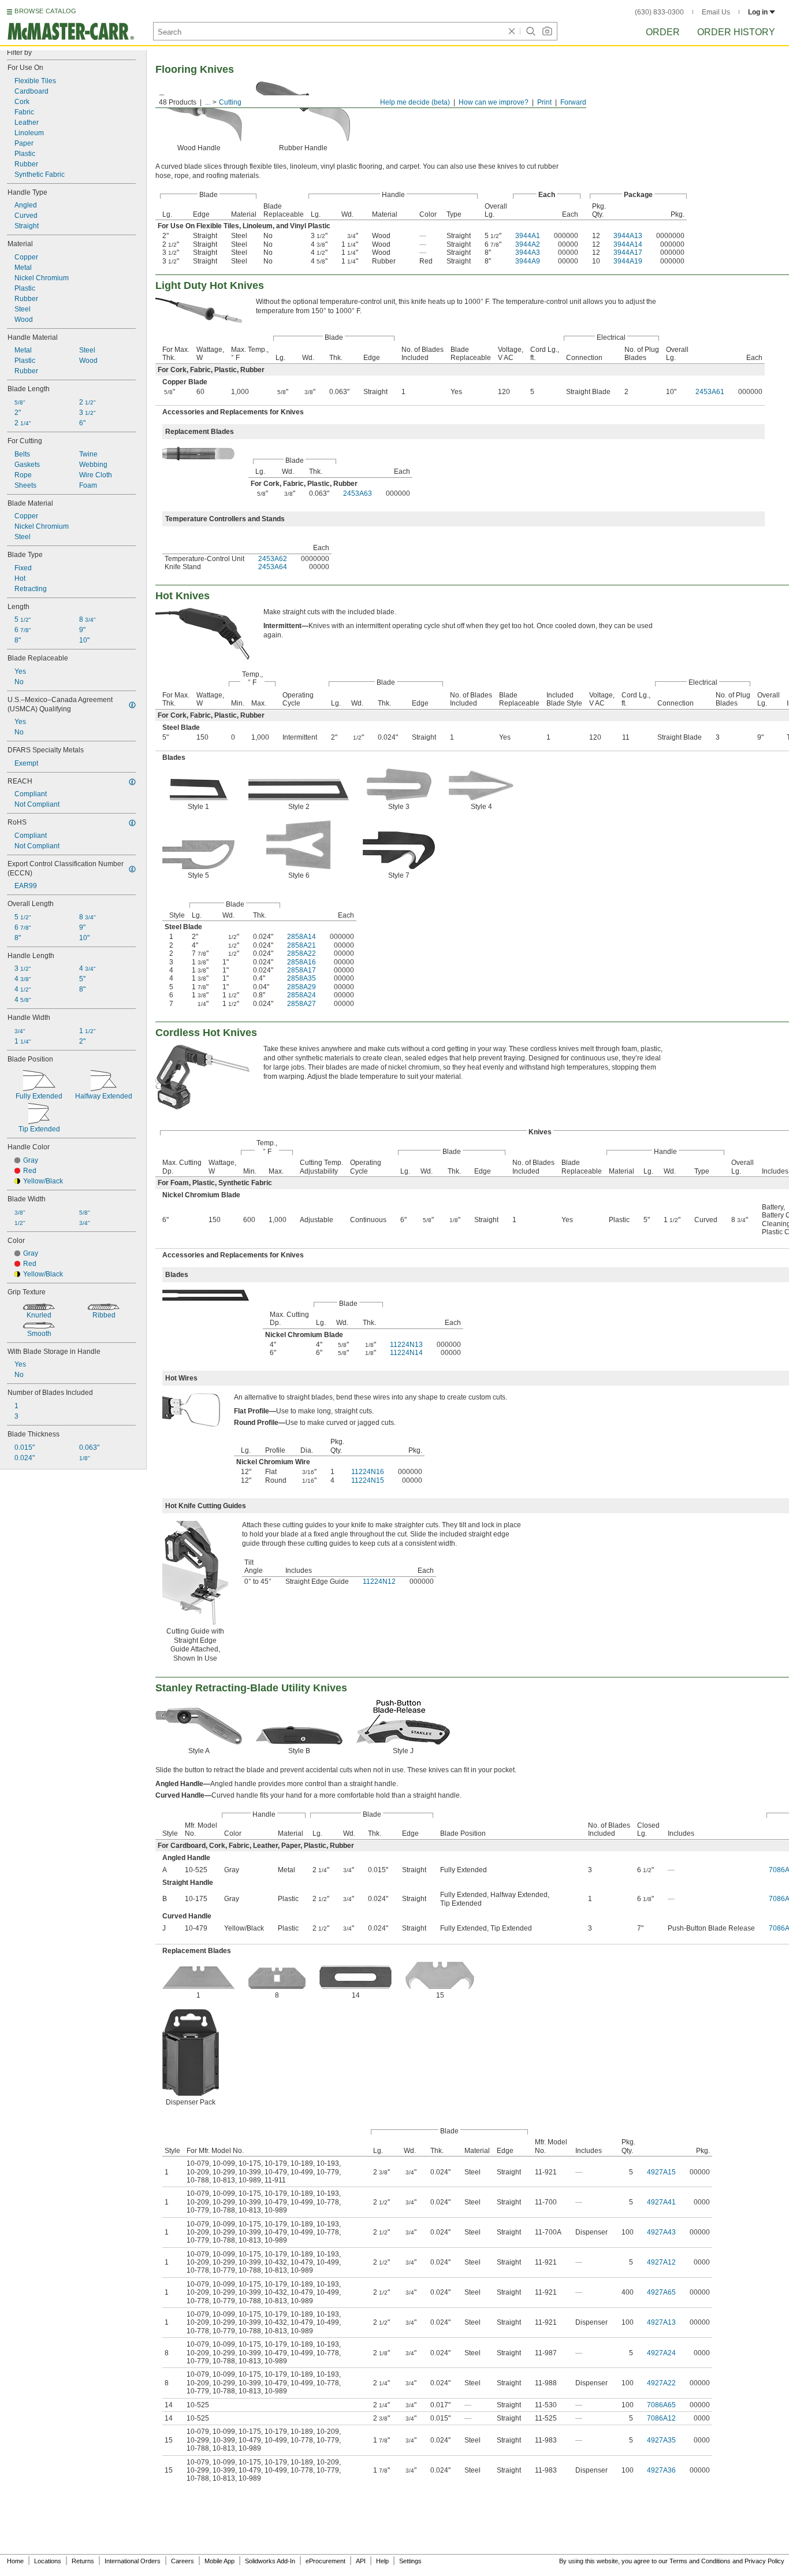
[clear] (512, 31)
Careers (183, 2561)
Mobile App (219, 2561)
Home (15, 2561)
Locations (48, 2561)
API (361, 2561)
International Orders (133, 2561)
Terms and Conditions (700, 2561)
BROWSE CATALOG (45, 11)
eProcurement (325, 2561)
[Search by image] (547, 31)
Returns (83, 2561)
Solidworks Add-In (270, 2561)
